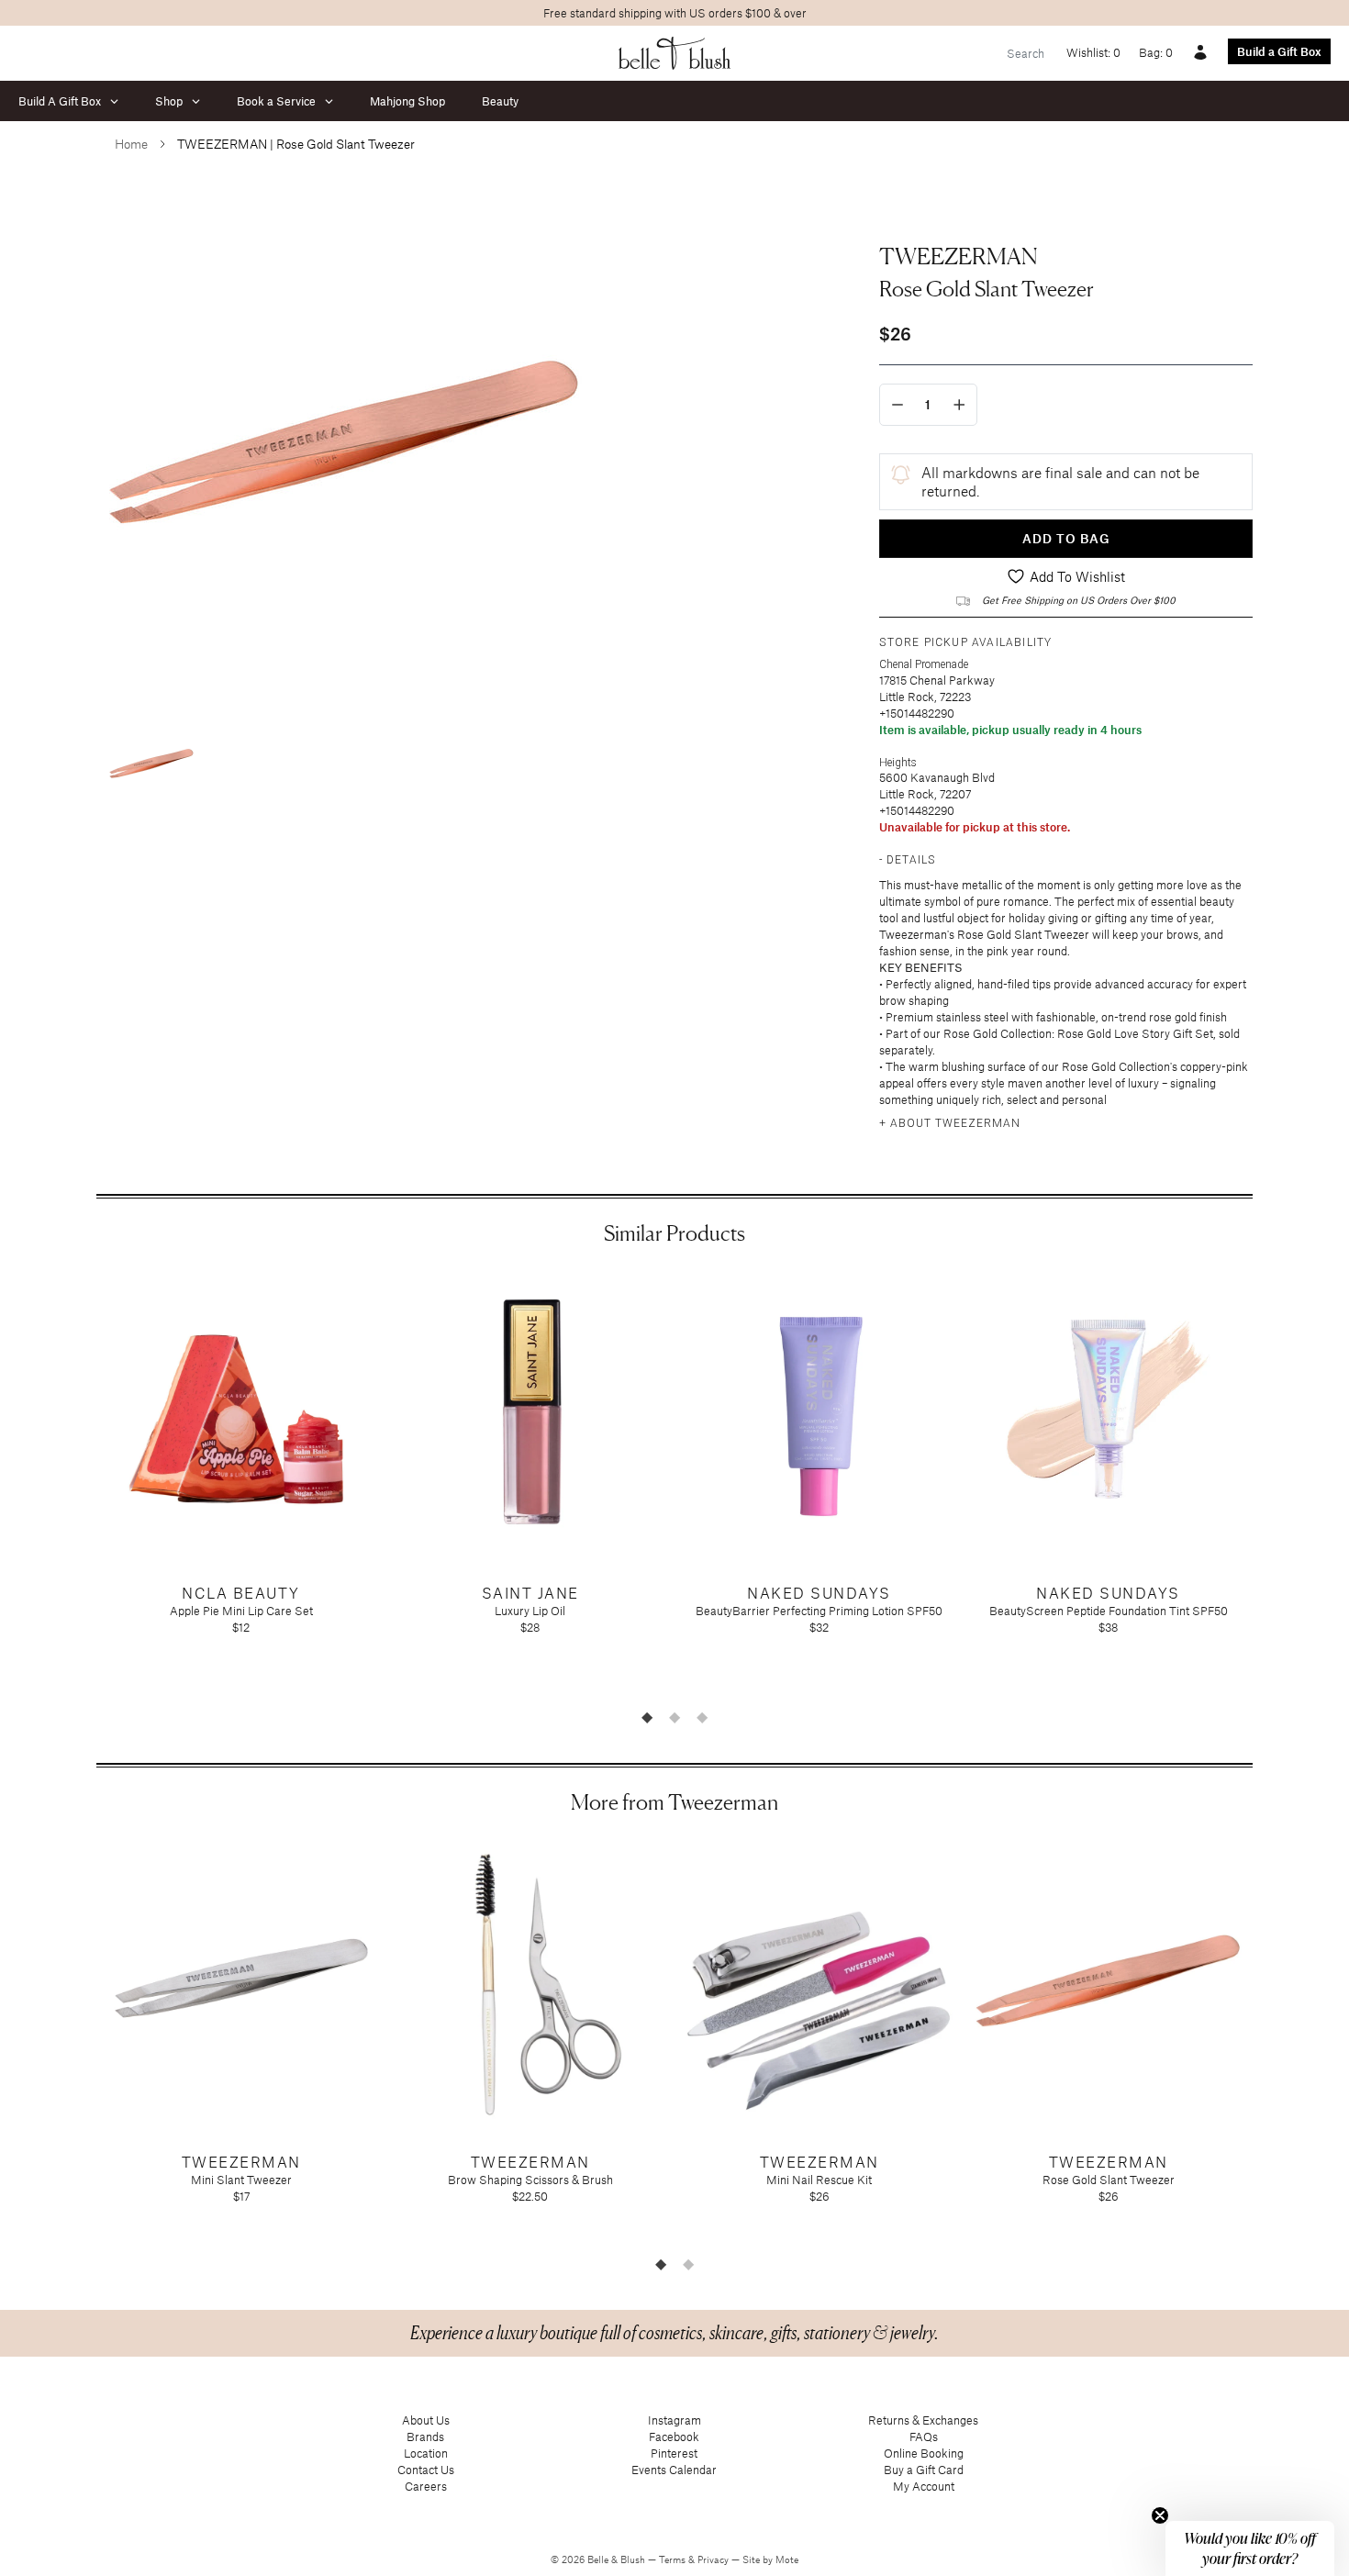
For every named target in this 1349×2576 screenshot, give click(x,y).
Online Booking (924, 2453)
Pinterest (674, 2453)
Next (1266, 1485)
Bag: (1156, 52)
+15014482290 (917, 713)
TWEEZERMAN (959, 256)
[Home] (675, 53)
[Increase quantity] (959, 405)
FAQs (924, 2437)
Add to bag (1066, 538)
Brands (425, 2437)
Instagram (674, 2420)
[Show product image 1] (151, 764)
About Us (426, 2420)
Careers (426, 2486)
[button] (1250, 2548)
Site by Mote (770, 2559)
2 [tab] (674, 1717)
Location (426, 2453)
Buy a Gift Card (924, 2470)
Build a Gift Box (1279, 51)
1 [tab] (647, 1717)
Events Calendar (674, 2470)
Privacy (714, 2559)
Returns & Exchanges (923, 2420)
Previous (83, 1485)
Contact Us (426, 2470)
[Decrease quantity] (897, 405)
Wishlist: (1093, 52)
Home (131, 144)
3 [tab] (702, 1717)
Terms (674, 2559)
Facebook (674, 2437)
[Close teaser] (1160, 2515)
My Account (924, 2486)
